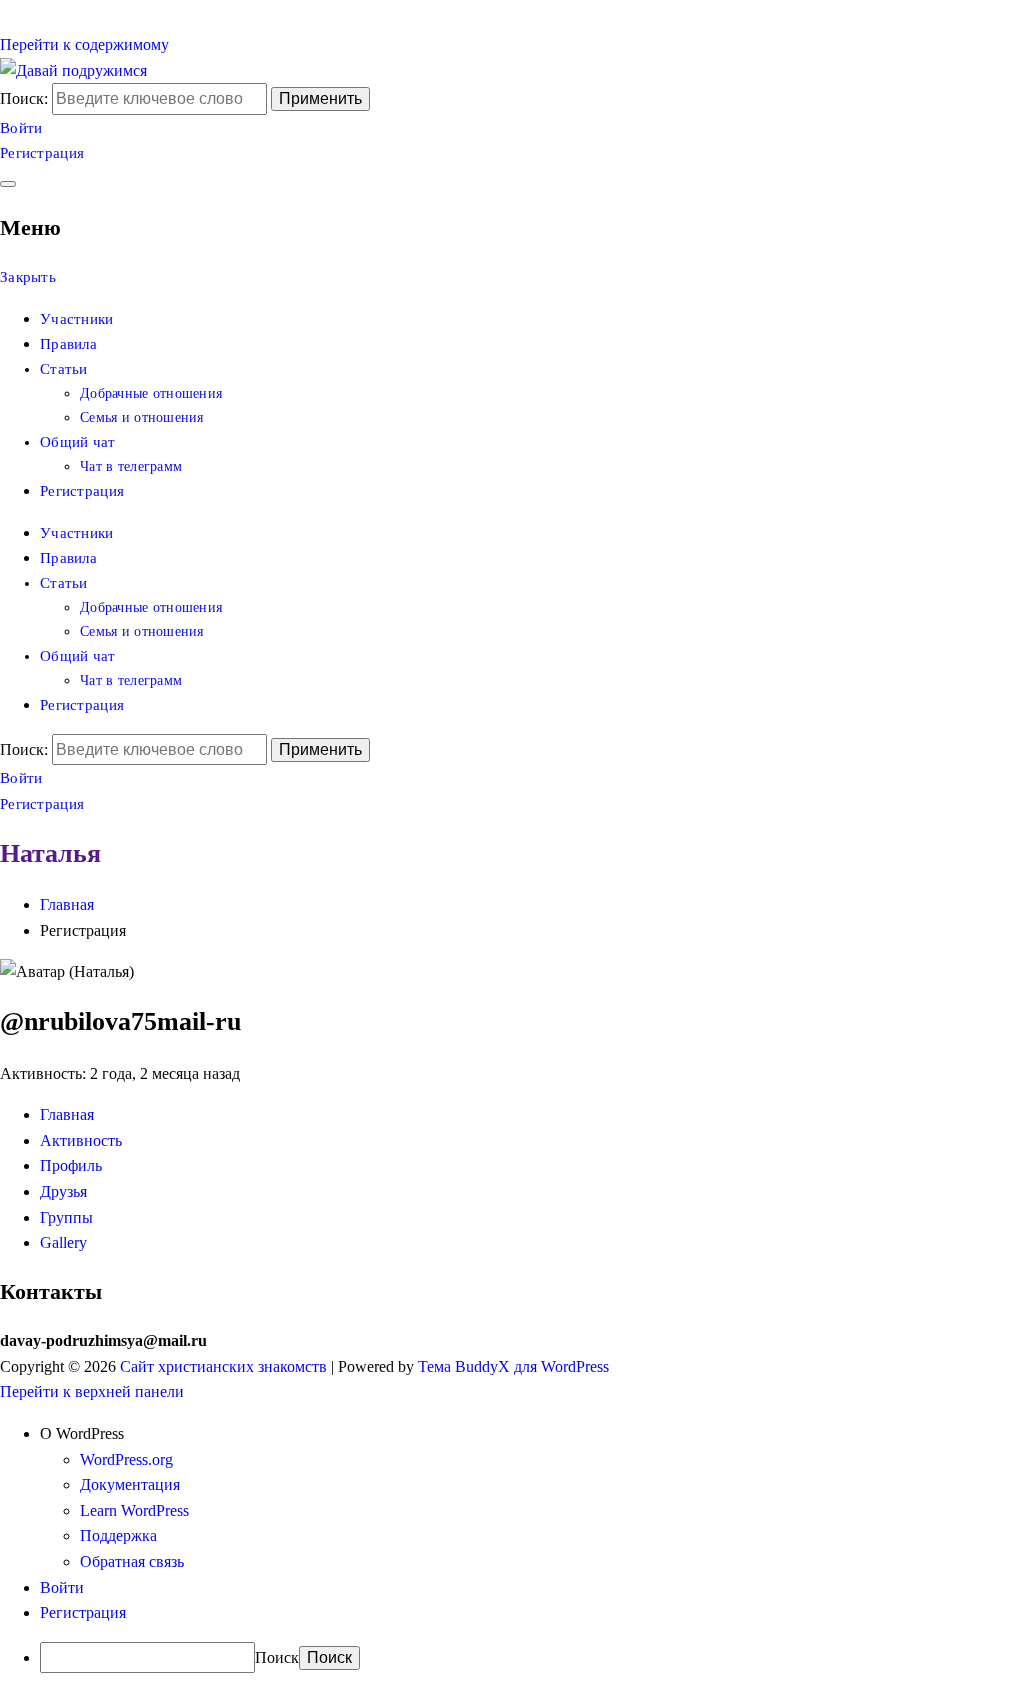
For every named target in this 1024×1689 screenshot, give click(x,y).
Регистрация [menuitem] (83, 1612)
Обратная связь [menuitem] (132, 1561)
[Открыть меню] (8, 184)
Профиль (71, 1165)
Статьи (64, 369)
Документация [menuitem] (130, 1484)
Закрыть (28, 277)
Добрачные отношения (151, 393)
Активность (81, 1140)
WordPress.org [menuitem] (126, 1459)
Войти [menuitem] (62, 1587)
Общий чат (78, 442)
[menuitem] (532, 1434)
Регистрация (42, 153)
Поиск (277, 1657)
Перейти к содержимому (84, 44)
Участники (77, 319)
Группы (66, 1217)
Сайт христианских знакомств (223, 1366)
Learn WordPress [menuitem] (134, 1510)
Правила (68, 344)
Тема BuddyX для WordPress (513, 1366)
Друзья (63, 1191)
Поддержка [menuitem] (118, 1535)
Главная (67, 1114)
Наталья (50, 853)
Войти (21, 128)
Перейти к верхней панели (92, 1391)
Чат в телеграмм (131, 466)
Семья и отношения (142, 417)
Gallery (63, 1242)
